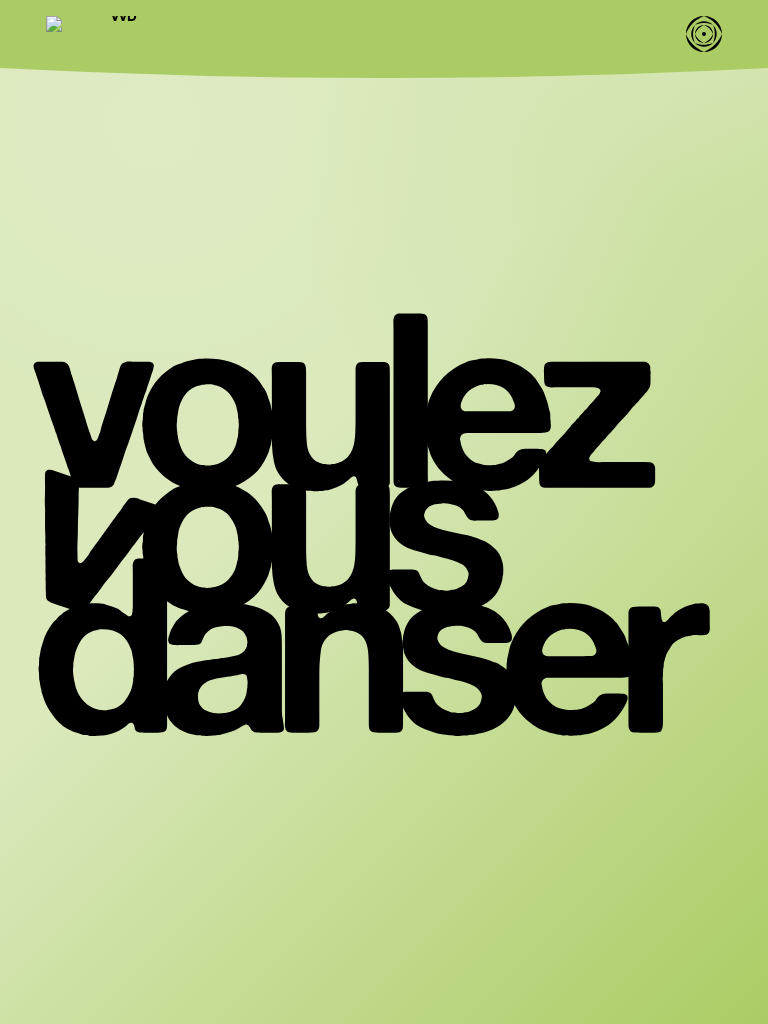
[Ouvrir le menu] (704, 34)
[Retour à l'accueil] (116, 34)
